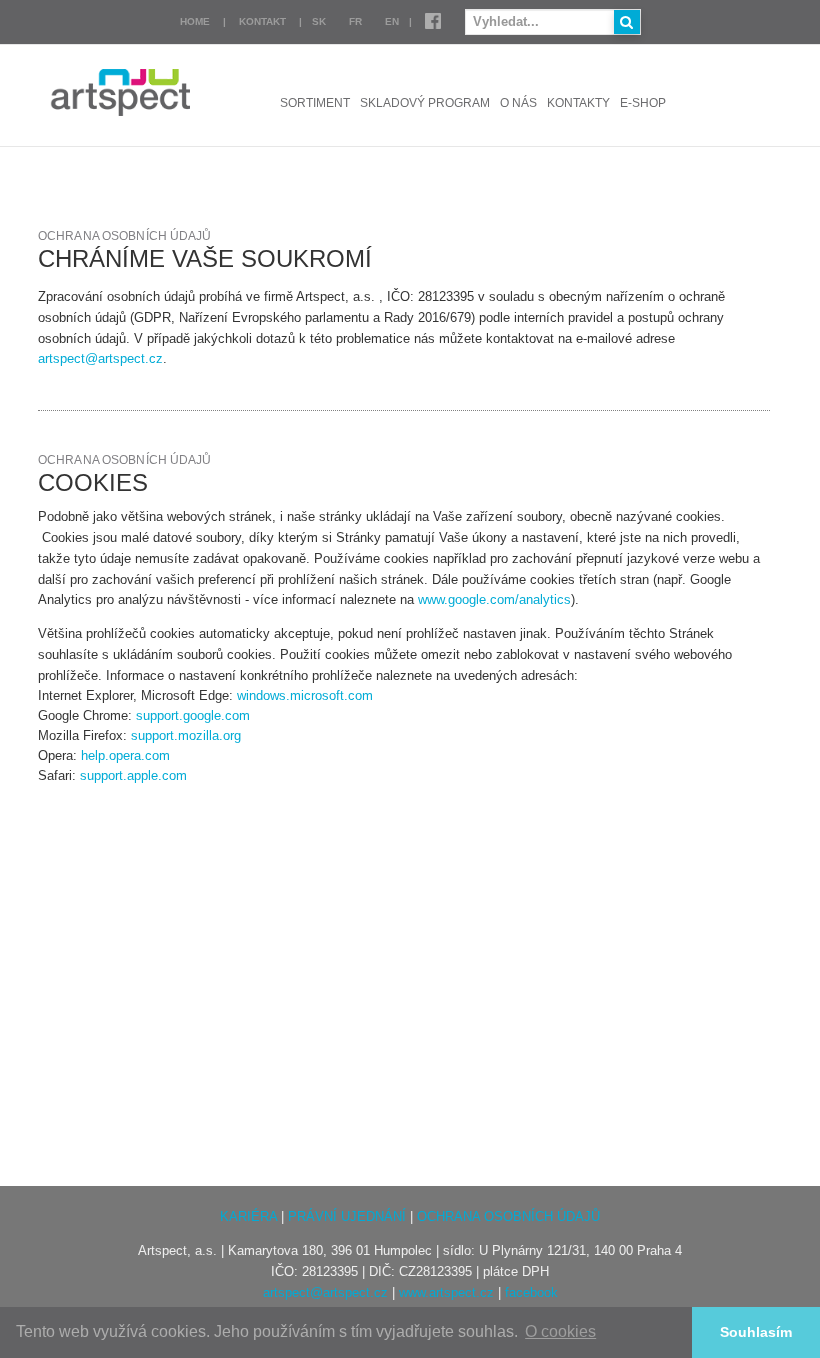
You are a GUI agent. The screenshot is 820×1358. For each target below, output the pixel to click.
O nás (518, 103)
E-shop (643, 103)
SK (319, 21)
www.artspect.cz (446, 1292)
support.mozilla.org (186, 735)
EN (392, 21)
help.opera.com (125, 755)
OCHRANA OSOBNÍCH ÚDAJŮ (508, 1216)
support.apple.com (133, 775)
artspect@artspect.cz (100, 358)
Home (195, 21)
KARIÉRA (248, 1216)
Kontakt (262, 21)
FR (355, 21)
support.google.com (193, 715)
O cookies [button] (560, 1331)
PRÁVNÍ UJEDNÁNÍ (347, 1216)
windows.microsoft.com (305, 695)
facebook (531, 1292)
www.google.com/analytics (494, 599)
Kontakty (578, 103)
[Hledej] (627, 21)
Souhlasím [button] (756, 1332)
